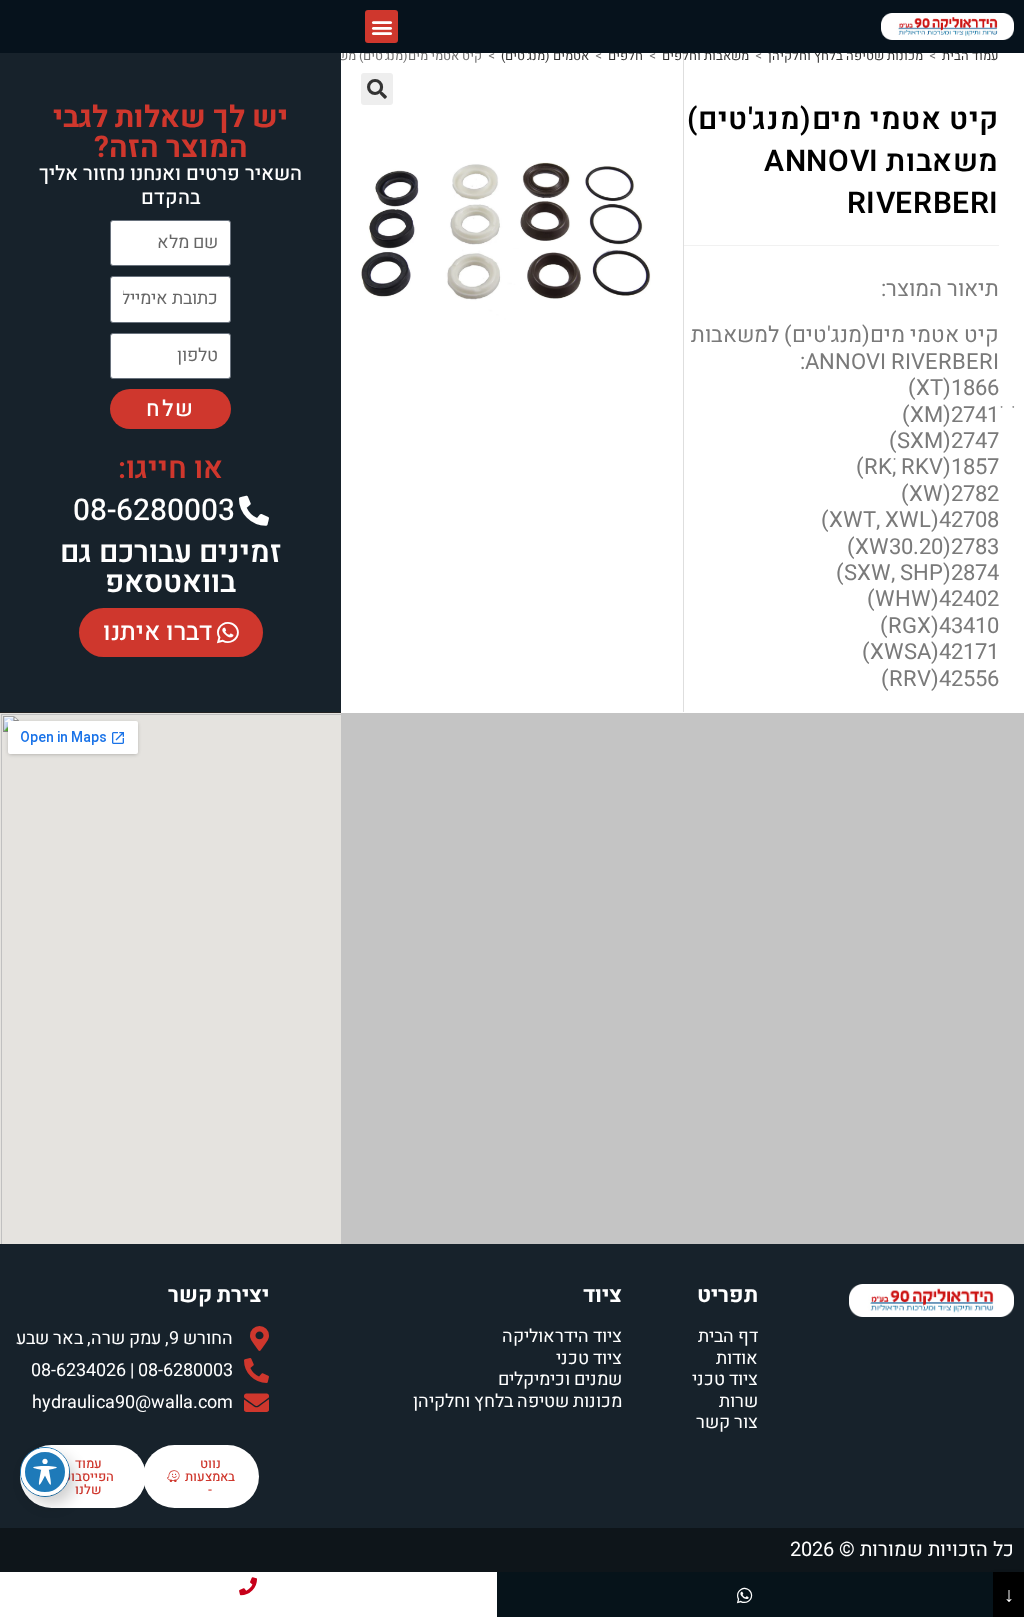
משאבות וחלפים (705, 55)
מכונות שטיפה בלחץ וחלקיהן (845, 55)
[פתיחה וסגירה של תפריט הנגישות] (45, 1472)
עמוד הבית (970, 55)
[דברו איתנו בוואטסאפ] (745, 1594)
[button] (381, 26)
